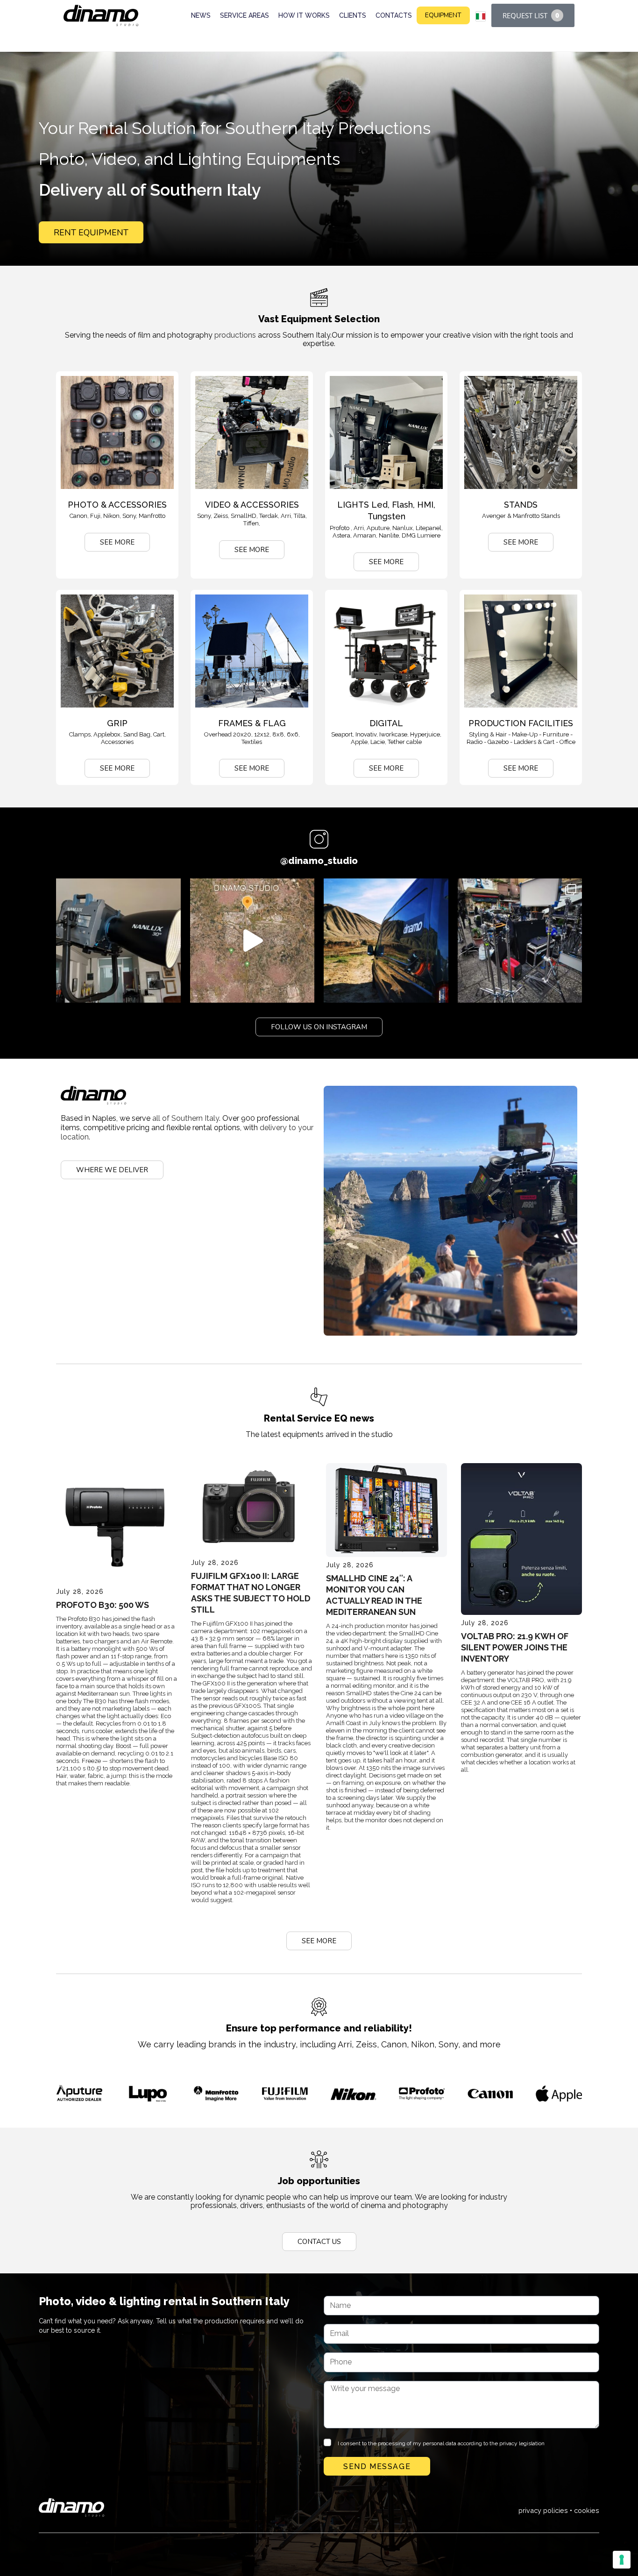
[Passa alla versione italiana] (481, 16)
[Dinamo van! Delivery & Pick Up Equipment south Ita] (386, 941)
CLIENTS (353, 15)
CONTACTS (394, 15)
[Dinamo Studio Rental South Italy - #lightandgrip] (252, 941)
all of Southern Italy (186, 1118)
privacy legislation (522, 2443)
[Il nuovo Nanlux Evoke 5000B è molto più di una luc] (118, 941)
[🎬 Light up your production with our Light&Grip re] (520, 941)
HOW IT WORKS (304, 15)
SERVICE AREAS (245, 15)
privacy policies (543, 2510)
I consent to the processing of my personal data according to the (441, 2443)
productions (235, 335)
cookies (587, 2510)
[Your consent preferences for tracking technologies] (622, 2560)
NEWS (201, 15)
